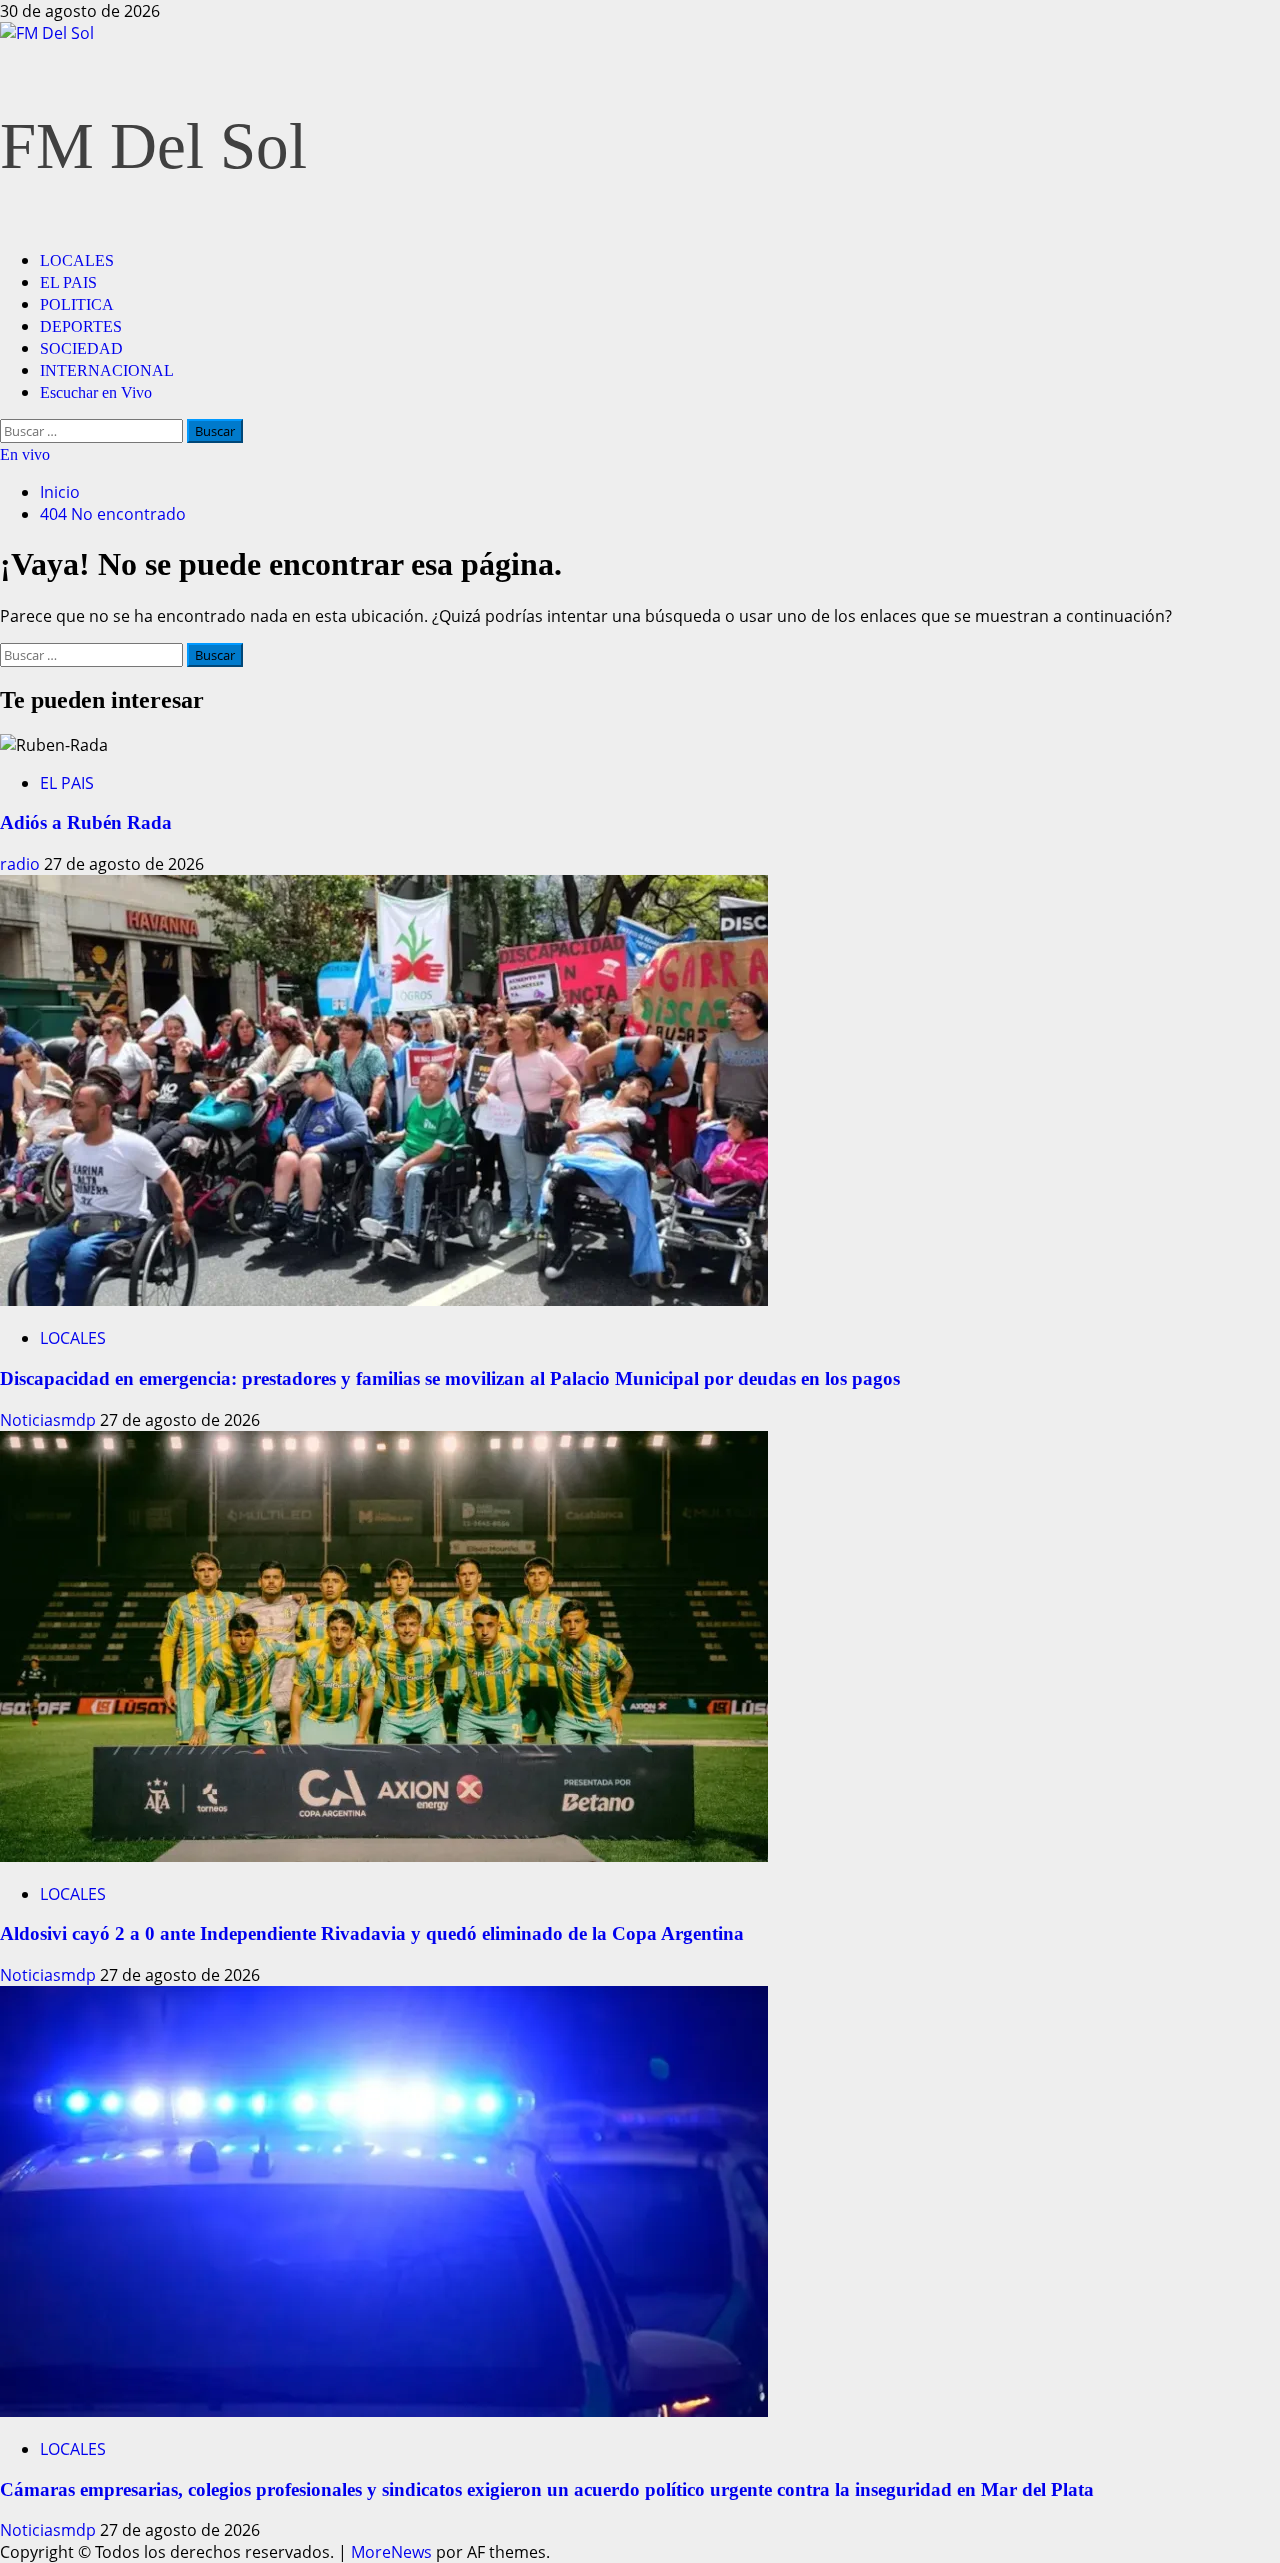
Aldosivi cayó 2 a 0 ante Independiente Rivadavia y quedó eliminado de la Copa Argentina (372, 1933)
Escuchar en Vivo (96, 392)
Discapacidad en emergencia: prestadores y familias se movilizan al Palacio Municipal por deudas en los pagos (450, 1378)
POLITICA (77, 304)
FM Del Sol (153, 146)
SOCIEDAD (81, 348)
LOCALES (77, 260)
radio (22, 864)
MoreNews (391, 2552)
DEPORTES (81, 326)
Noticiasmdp (50, 1420)
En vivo (25, 454)
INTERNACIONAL (107, 370)
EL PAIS (68, 282)
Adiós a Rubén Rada (86, 822)
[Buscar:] (93, 430)
